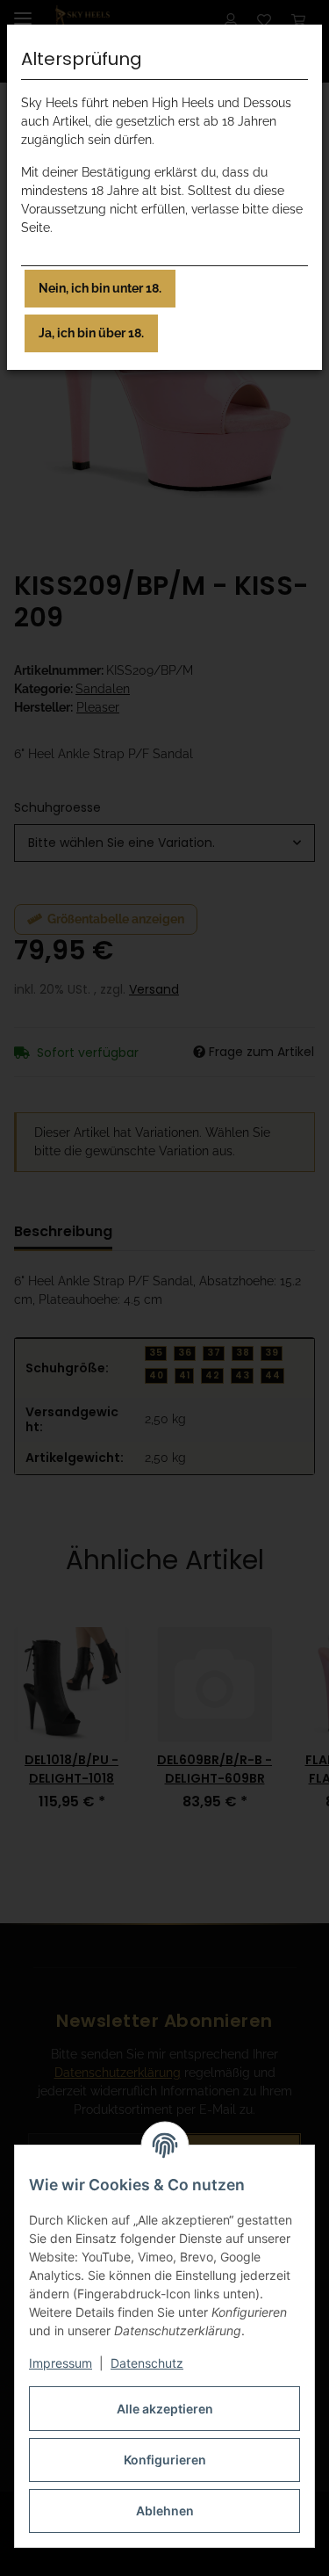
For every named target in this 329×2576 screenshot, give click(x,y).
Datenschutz (147, 2363)
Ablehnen (165, 2511)
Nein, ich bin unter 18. (100, 288)
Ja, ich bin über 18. (91, 333)
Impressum (61, 2363)
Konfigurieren (165, 2460)
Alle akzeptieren (165, 2409)
